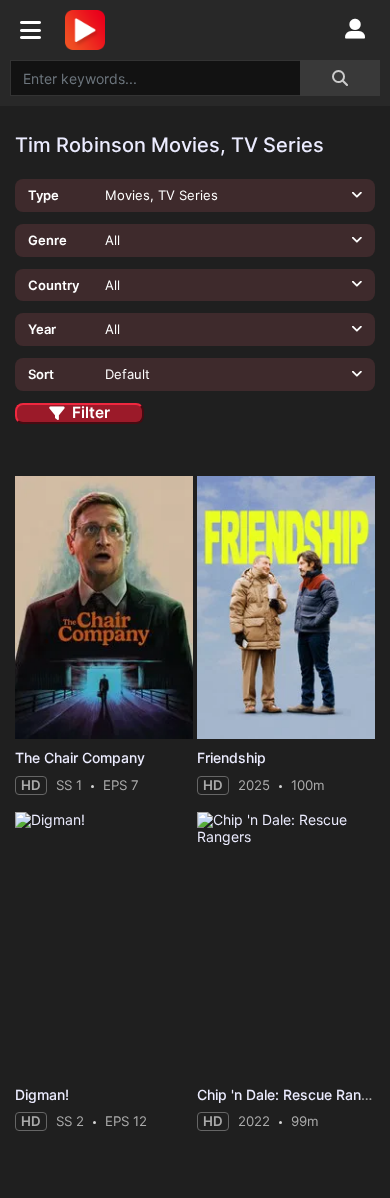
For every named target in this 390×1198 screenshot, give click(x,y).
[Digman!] (104, 944)
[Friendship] (286, 608)
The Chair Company (80, 757)
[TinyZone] (90, 30)
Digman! (42, 1094)
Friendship (231, 757)
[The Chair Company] (104, 608)
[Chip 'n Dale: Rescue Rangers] (286, 944)
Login (355, 30)
